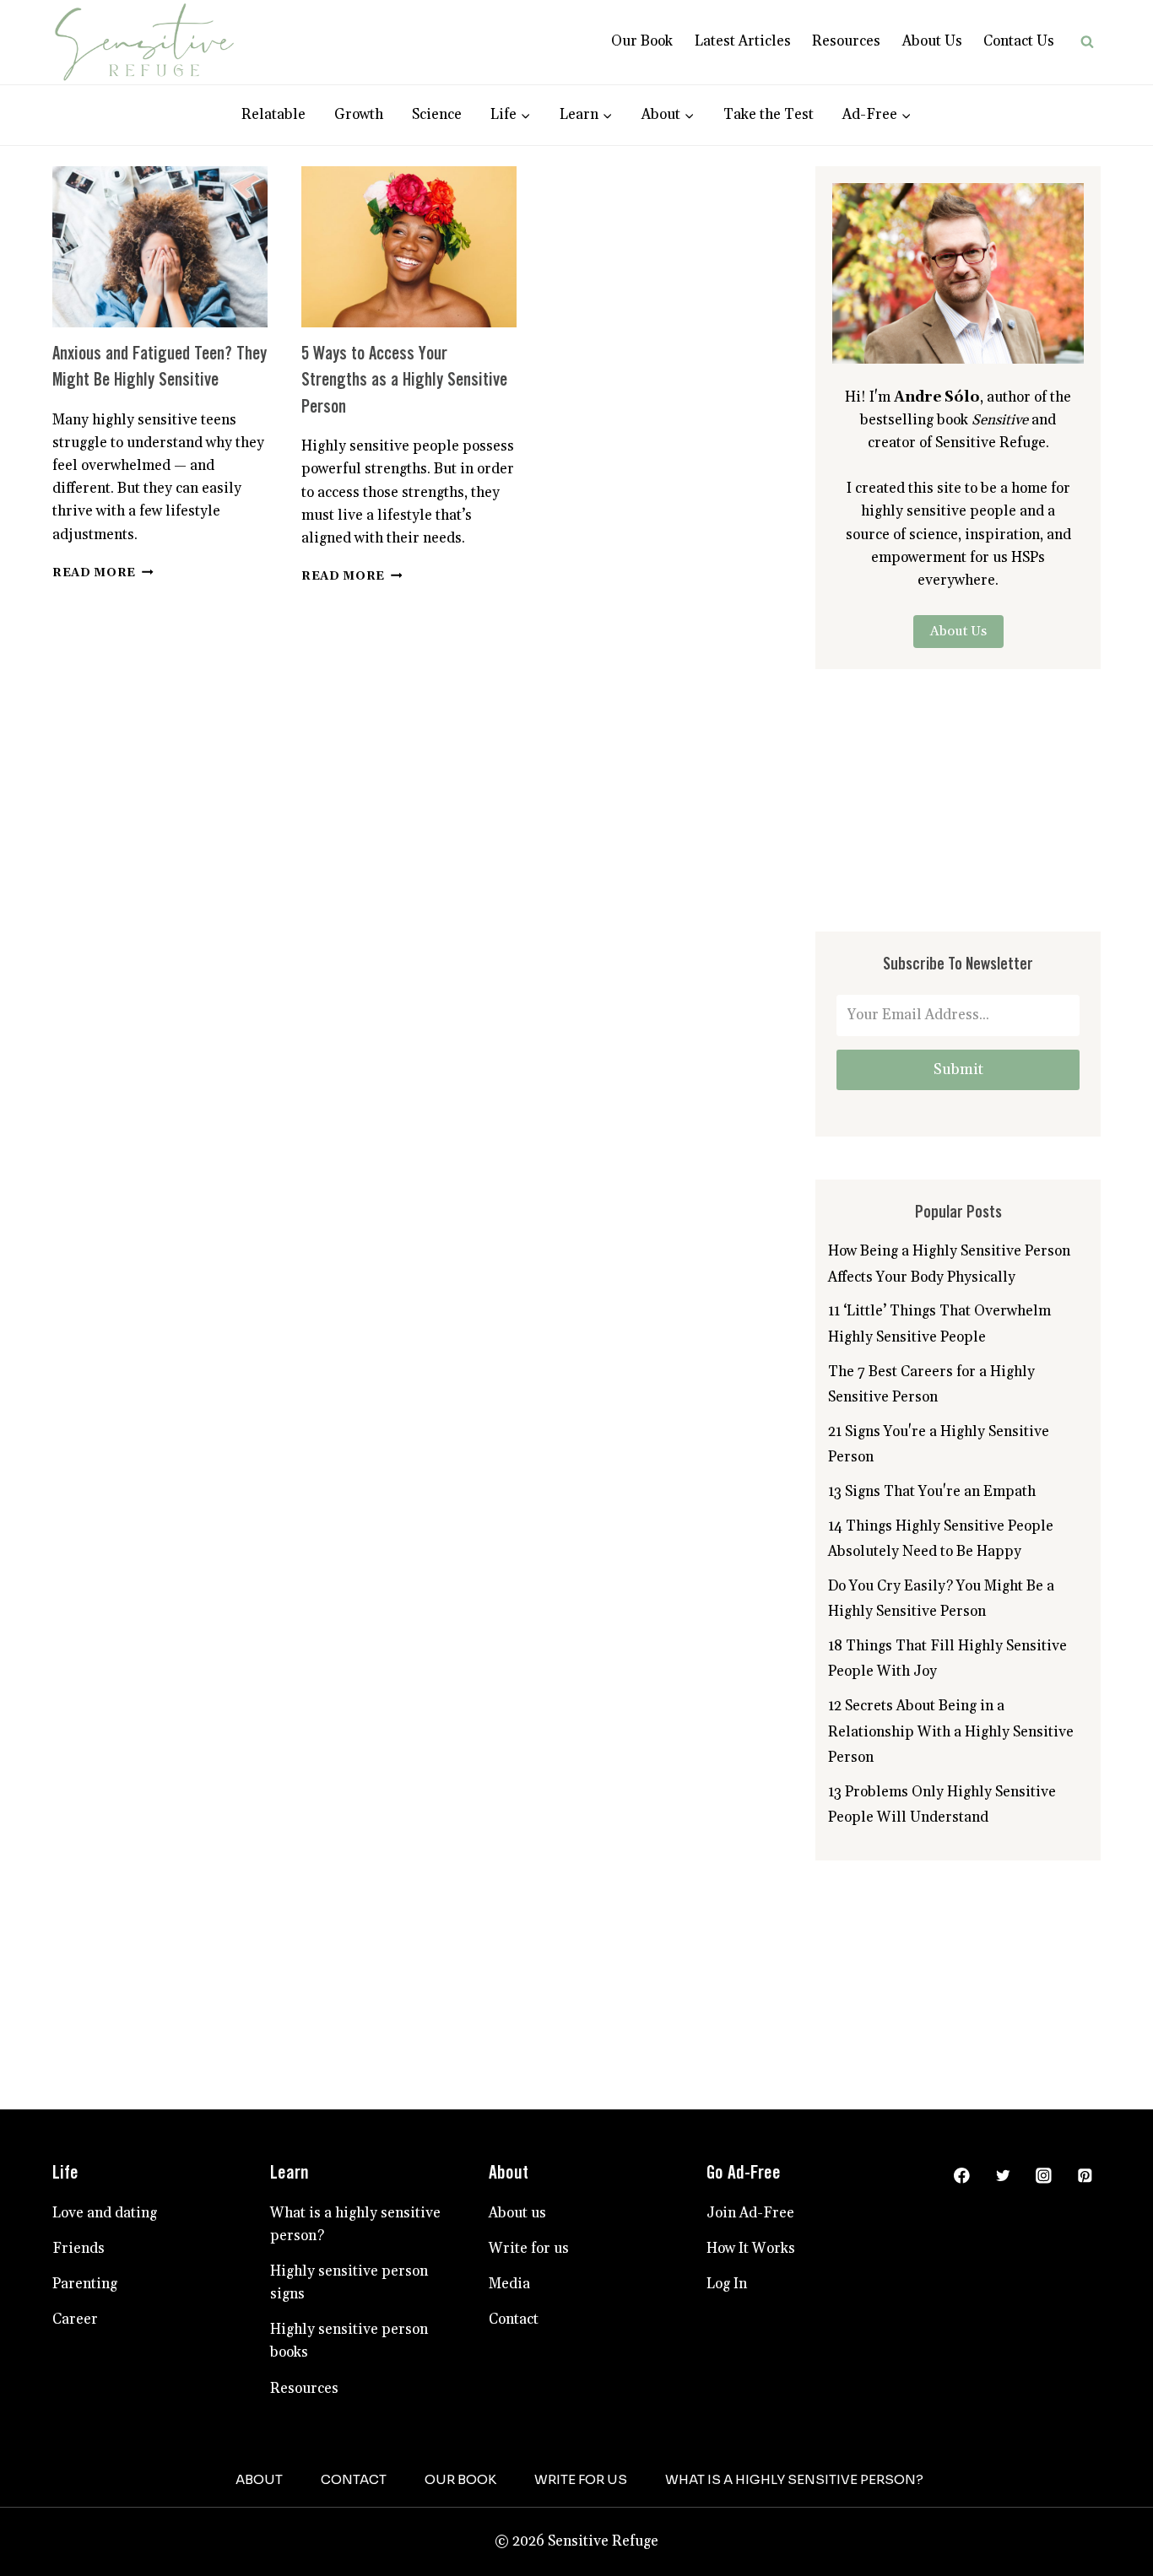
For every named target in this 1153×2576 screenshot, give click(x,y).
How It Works (751, 2249)
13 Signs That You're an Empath (932, 1492)
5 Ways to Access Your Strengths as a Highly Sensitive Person (404, 381)
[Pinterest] (1085, 2176)
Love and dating (105, 2213)
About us (517, 2213)
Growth (359, 115)
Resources (846, 41)
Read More (103, 573)
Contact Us (1019, 41)
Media (509, 2284)
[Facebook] (962, 2176)
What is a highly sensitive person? (355, 2225)
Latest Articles (743, 41)
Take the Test (769, 115)
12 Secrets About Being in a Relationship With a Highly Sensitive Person (951, 1732)
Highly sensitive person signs (349, 2283)
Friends (78, 2249)
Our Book (642, 41)
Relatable (273, 115)
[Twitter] (1002, 2176)
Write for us (529, 2249)
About (259, 2479)
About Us (932, 41)
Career (75, 2319)
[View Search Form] (1087, 42)
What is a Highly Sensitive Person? (794, 2479)
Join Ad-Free (750, 2213)
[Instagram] (1044, 2176)
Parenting (85, 2284)
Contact (514, 2319)
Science (437, 115)
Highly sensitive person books (349, 2341)
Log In (727, 2284)
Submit (958, 1069)
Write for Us (581, 2479)
